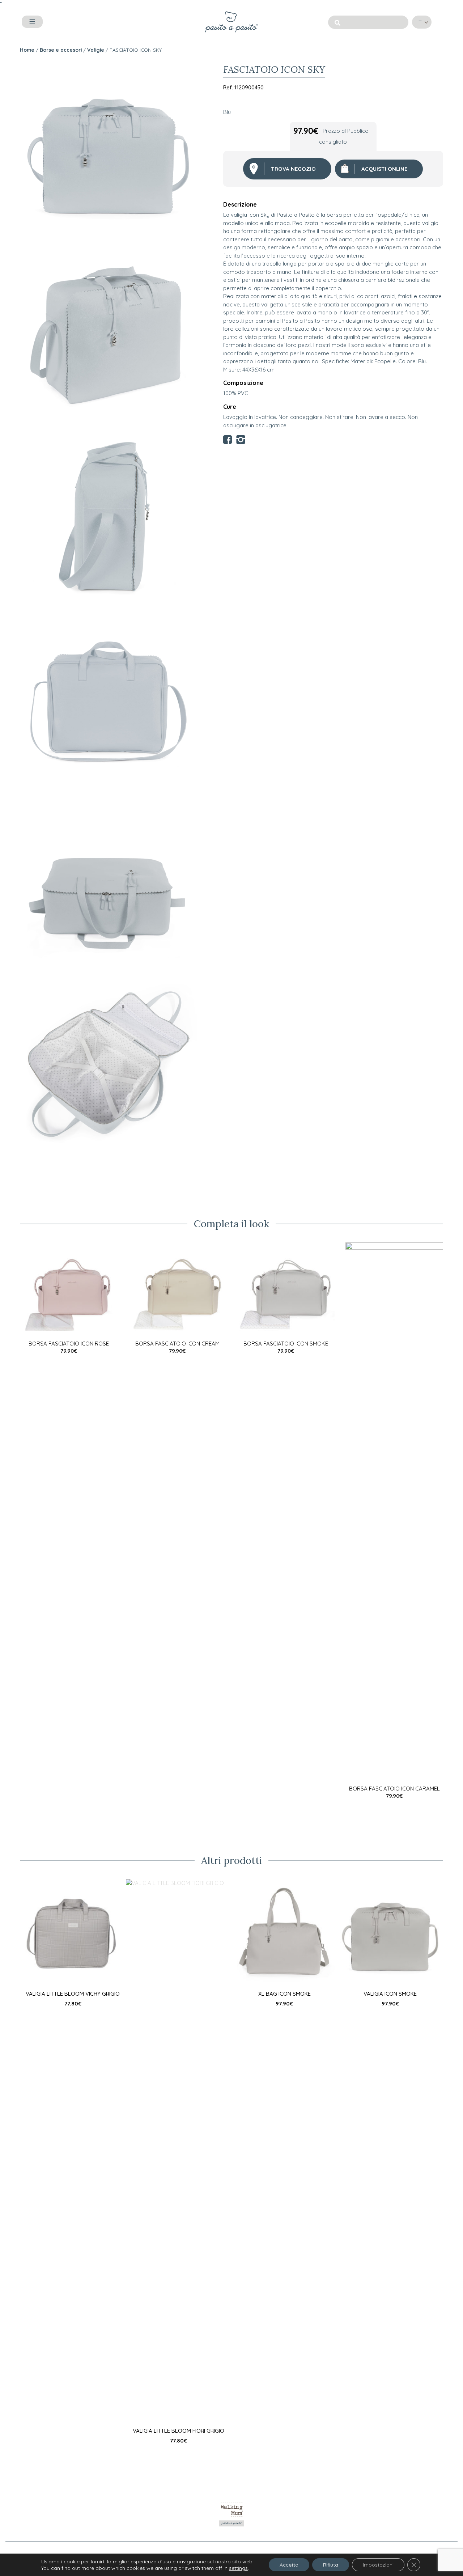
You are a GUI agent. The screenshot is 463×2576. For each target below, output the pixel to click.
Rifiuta (331, 2565)
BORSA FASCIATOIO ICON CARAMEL (394, 1789)
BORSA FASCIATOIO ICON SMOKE (286, 1344)
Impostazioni (378, 2565)
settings (238, 2568)
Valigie (96, 50)
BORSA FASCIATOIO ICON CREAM (177, 1344)
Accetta (289, 2565)
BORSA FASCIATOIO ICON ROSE (69, 1344)
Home (27, 50)
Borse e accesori (61, 50)
